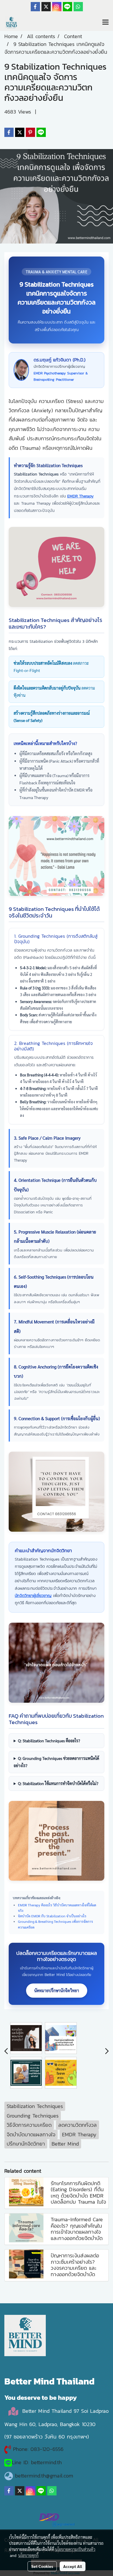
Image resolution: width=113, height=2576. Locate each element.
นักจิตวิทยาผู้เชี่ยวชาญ (33, 1596)
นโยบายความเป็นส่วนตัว (75, 2549)
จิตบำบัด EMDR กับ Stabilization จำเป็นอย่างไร (52, 1916)
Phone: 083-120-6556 (39, 2449)
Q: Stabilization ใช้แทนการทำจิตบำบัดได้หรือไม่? (58, 1783)
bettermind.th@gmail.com (44, 2476)
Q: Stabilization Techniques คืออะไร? (49, 1741)
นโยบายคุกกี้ (28, 2555)
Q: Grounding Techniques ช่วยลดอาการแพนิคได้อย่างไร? (56, 1762)
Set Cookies (42, 2566)
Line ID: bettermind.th (37, 2462)
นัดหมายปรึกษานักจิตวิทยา (57, 1990)
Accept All (73, 2566)
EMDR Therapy (80, 496)
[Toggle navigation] (105, 23)
